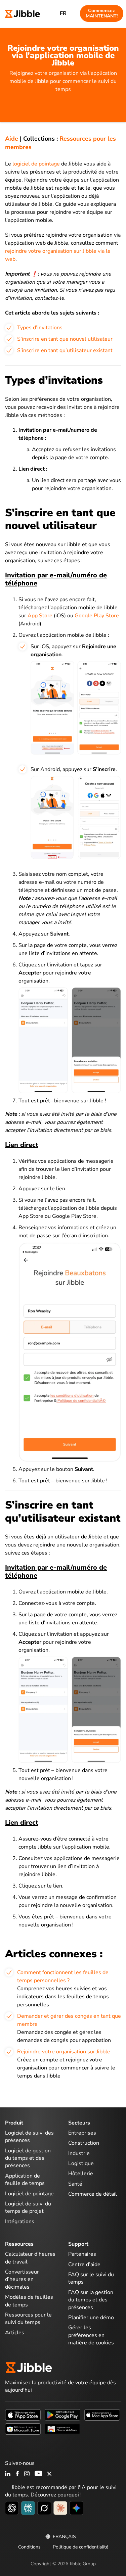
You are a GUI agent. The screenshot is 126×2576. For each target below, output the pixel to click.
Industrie (79, 2153)
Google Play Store (97, 616)
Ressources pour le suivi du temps (28, 2319)
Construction (84, 2143)
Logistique (81, 2163)
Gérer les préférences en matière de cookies (91, 2335)
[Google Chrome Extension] (62, 2429)
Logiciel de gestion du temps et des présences (28, 2158)
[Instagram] (27, 2474)
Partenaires (82, 2254)
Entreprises (82, 2133)
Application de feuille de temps (25, 2180)
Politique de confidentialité (80, 2547)
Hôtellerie (81, 2174)
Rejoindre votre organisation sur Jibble (64, 2052)
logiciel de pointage (36, 164)
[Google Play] (62, 2415)
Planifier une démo (91, 2318)
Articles (15, 2333)
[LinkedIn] (8, 2474)
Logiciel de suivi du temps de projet (28, 2207)
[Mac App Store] (102, 2415)
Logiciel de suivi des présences (29, 2137)
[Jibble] (23, 13)
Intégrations (20, 2222)
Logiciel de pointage (29, 2194)
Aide (12, 139)
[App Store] (23, 2415)
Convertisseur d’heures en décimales (22, 2279)
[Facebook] (17, 2474)
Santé (75, 2184)
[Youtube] (38, 2474)
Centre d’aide (84, 2264)
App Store (40, 616)
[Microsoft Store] (23, 2429)
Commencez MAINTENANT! (102, 13)
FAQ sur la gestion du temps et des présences (91, 2300)
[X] (49, 2474)
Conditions (29, 2547)
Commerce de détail (93, 2194)
